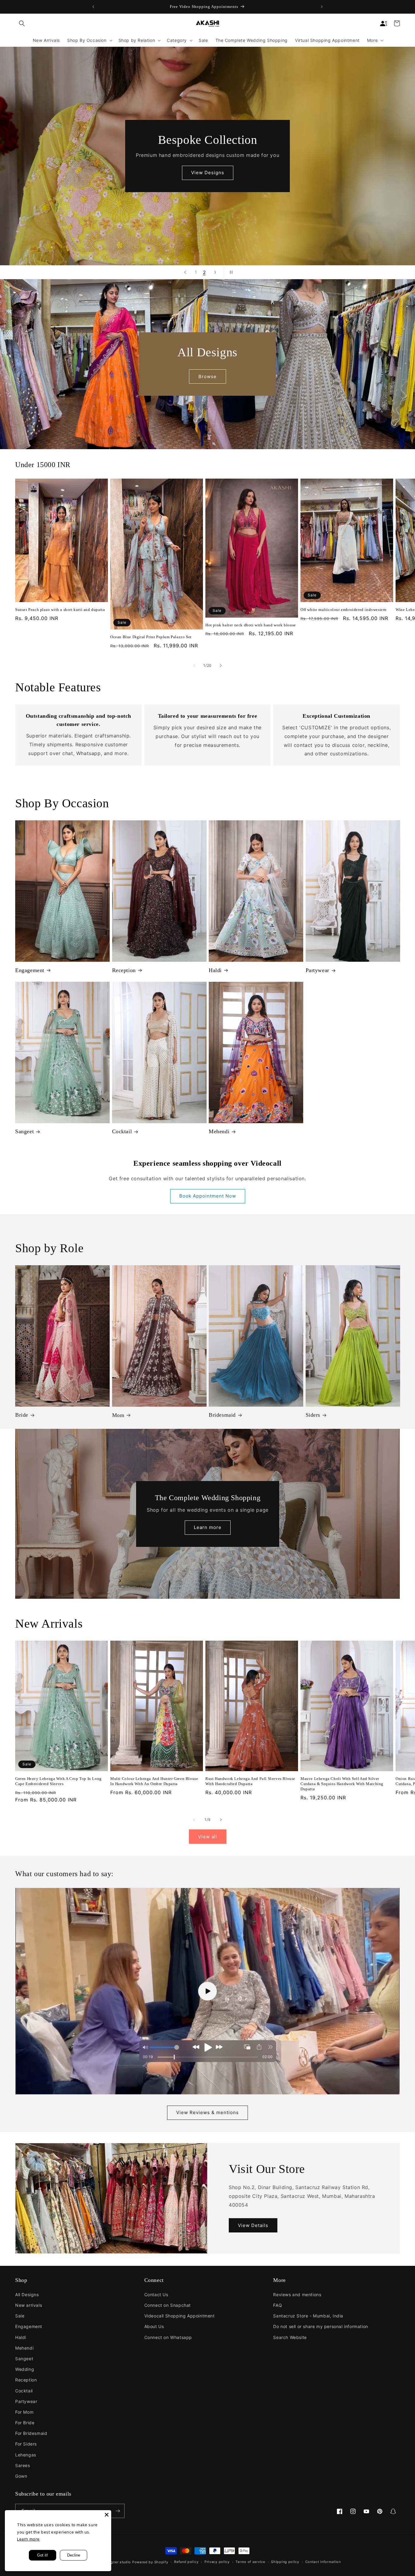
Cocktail (122, 1131)
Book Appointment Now (208, 1196)
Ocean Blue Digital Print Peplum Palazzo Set (151, 637)
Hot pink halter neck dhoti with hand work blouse (251, 625)
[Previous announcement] (93, 7)
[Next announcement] (322, 7)
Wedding (25, 2369)
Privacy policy (217, 2562)
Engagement (30, 970)
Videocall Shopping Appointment (180, 2316)
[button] (22, 23)
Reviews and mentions (297, 2295)
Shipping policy (285, 2562)
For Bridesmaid (31, 2433)
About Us (154, 2326)
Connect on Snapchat (168, 2305)
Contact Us (156, 2295)
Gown (21, 2476)
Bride (22, 1415)
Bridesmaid (222, 1415)
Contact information (323, 2562)
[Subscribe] (118, 2511)
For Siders (26, 2444)
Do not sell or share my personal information (321, 2326)
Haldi (215, 970)
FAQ (278, 2305)
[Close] (107, 2515)
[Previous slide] (185, 272)
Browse (207, 376)
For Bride (25, 2423)
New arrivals (29, 2305)
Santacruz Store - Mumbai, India (308, 2316)
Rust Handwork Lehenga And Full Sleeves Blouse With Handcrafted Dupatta (250, 1781)
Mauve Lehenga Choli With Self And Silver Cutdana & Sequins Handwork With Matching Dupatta (342, 1784)
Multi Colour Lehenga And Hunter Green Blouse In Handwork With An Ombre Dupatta (154, 1781)
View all (208, 1837)
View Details (253, 2225)
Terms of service (250, 2562)
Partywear (317, 970)
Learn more (208, 1527)
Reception (124, 970)
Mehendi (219, 1131)
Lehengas (26, 2455)
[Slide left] (194, 666)
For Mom (24, 2412)
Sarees (23, 2465)
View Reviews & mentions (207, 2112)
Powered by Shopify (150, 2562)
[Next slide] (215, 272)
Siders (313, 1415)
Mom (118, 1415)
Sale (20, 2316)
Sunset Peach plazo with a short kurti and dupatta (60, 610)
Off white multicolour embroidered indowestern (344, 610)
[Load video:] (207, 1991)
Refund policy (186, 2562)
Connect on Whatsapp (168, 2337)
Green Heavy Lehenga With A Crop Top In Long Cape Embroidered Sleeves (58, 1781)
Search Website (290, 2337)
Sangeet (24, 1131)
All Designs (27, 2295)
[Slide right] (221, 666)
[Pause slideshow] (230, 272)
